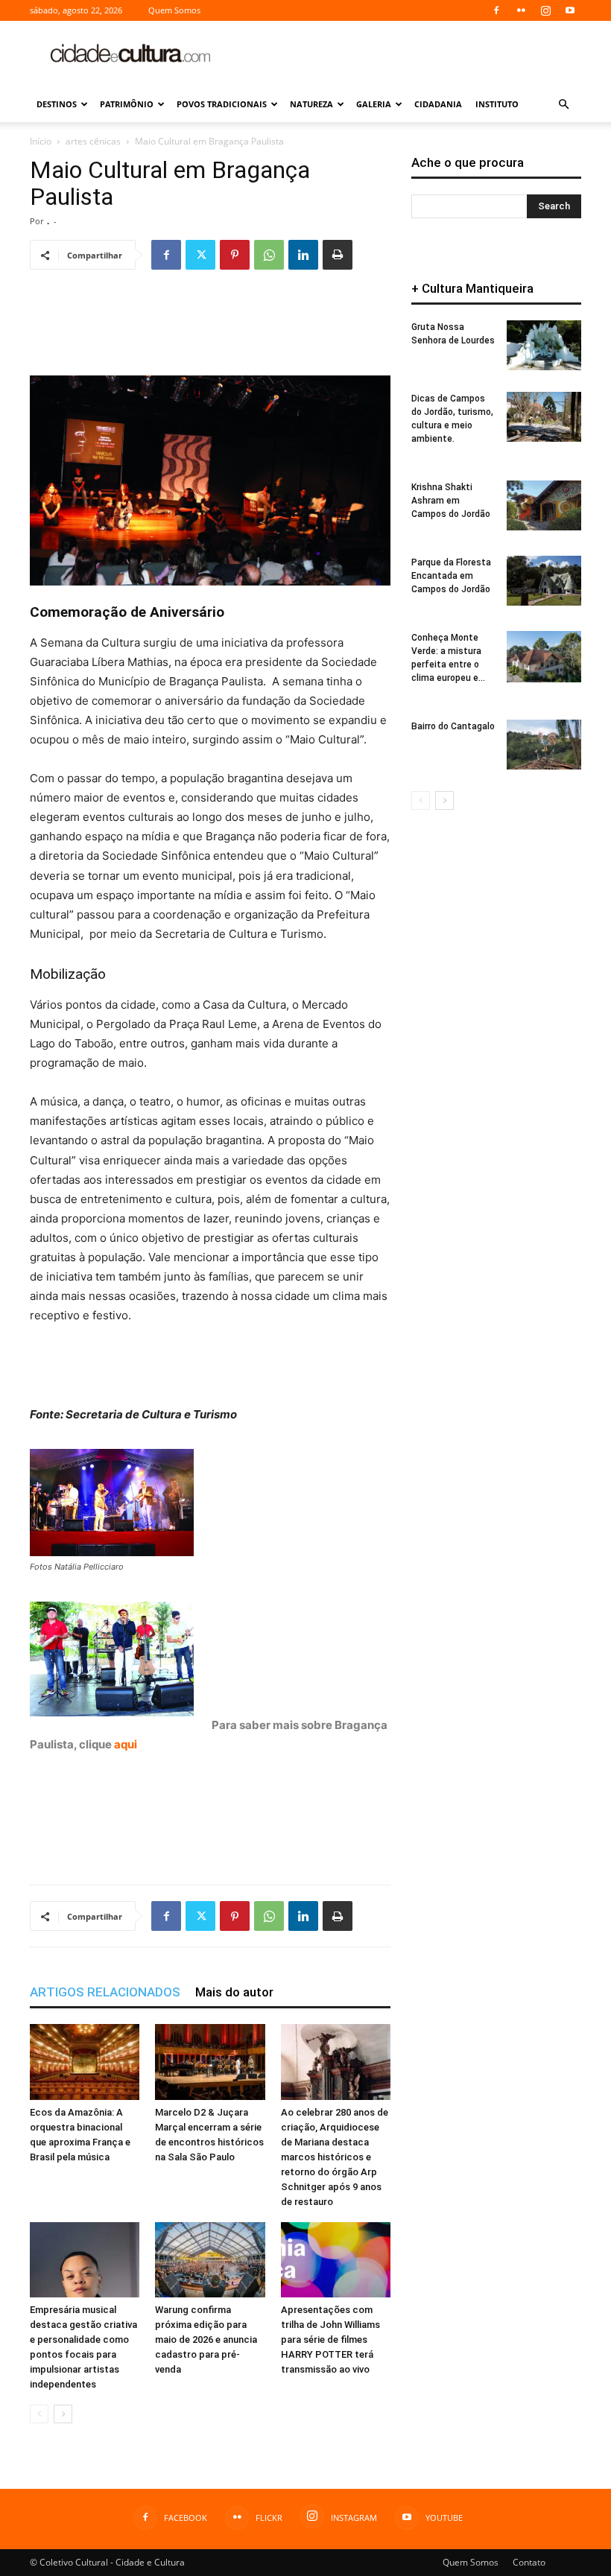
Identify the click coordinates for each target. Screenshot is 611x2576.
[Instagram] (545, 10)
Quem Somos (174, 10)
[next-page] (63, 2414)
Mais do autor (234, 1992)
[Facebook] (496, 10)
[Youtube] (570, 10)
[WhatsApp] (269, 255)
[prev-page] (39, 2414)
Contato (529, 2562)
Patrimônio (127, 104)
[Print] (338, 255)
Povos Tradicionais (222, 104)
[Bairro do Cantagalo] (544, 745)
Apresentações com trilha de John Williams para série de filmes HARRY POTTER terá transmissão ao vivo (330, 2339)
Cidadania (438, 104)
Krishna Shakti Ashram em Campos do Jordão (451, 501)
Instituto (497, 104)
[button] (563, 105)
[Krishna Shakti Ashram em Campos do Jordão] (544, 505)
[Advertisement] (406, 54)
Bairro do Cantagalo (453, 726)
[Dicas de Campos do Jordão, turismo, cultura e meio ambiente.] (544, 417)
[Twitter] (200, 255)
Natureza (311, 104)
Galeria (374, 104)
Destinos (57, 104)
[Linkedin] (303, 255)
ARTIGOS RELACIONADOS (105, 1992)
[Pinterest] (235, 255)
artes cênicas (93, 141)
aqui (126, 1744)
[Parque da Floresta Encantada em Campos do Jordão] (544, 581)
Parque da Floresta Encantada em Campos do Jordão (451, 576)
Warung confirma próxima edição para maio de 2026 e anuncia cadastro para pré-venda (206, 2339)
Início (41, 141)
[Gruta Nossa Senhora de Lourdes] (544, 345)
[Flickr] (521, 10)
